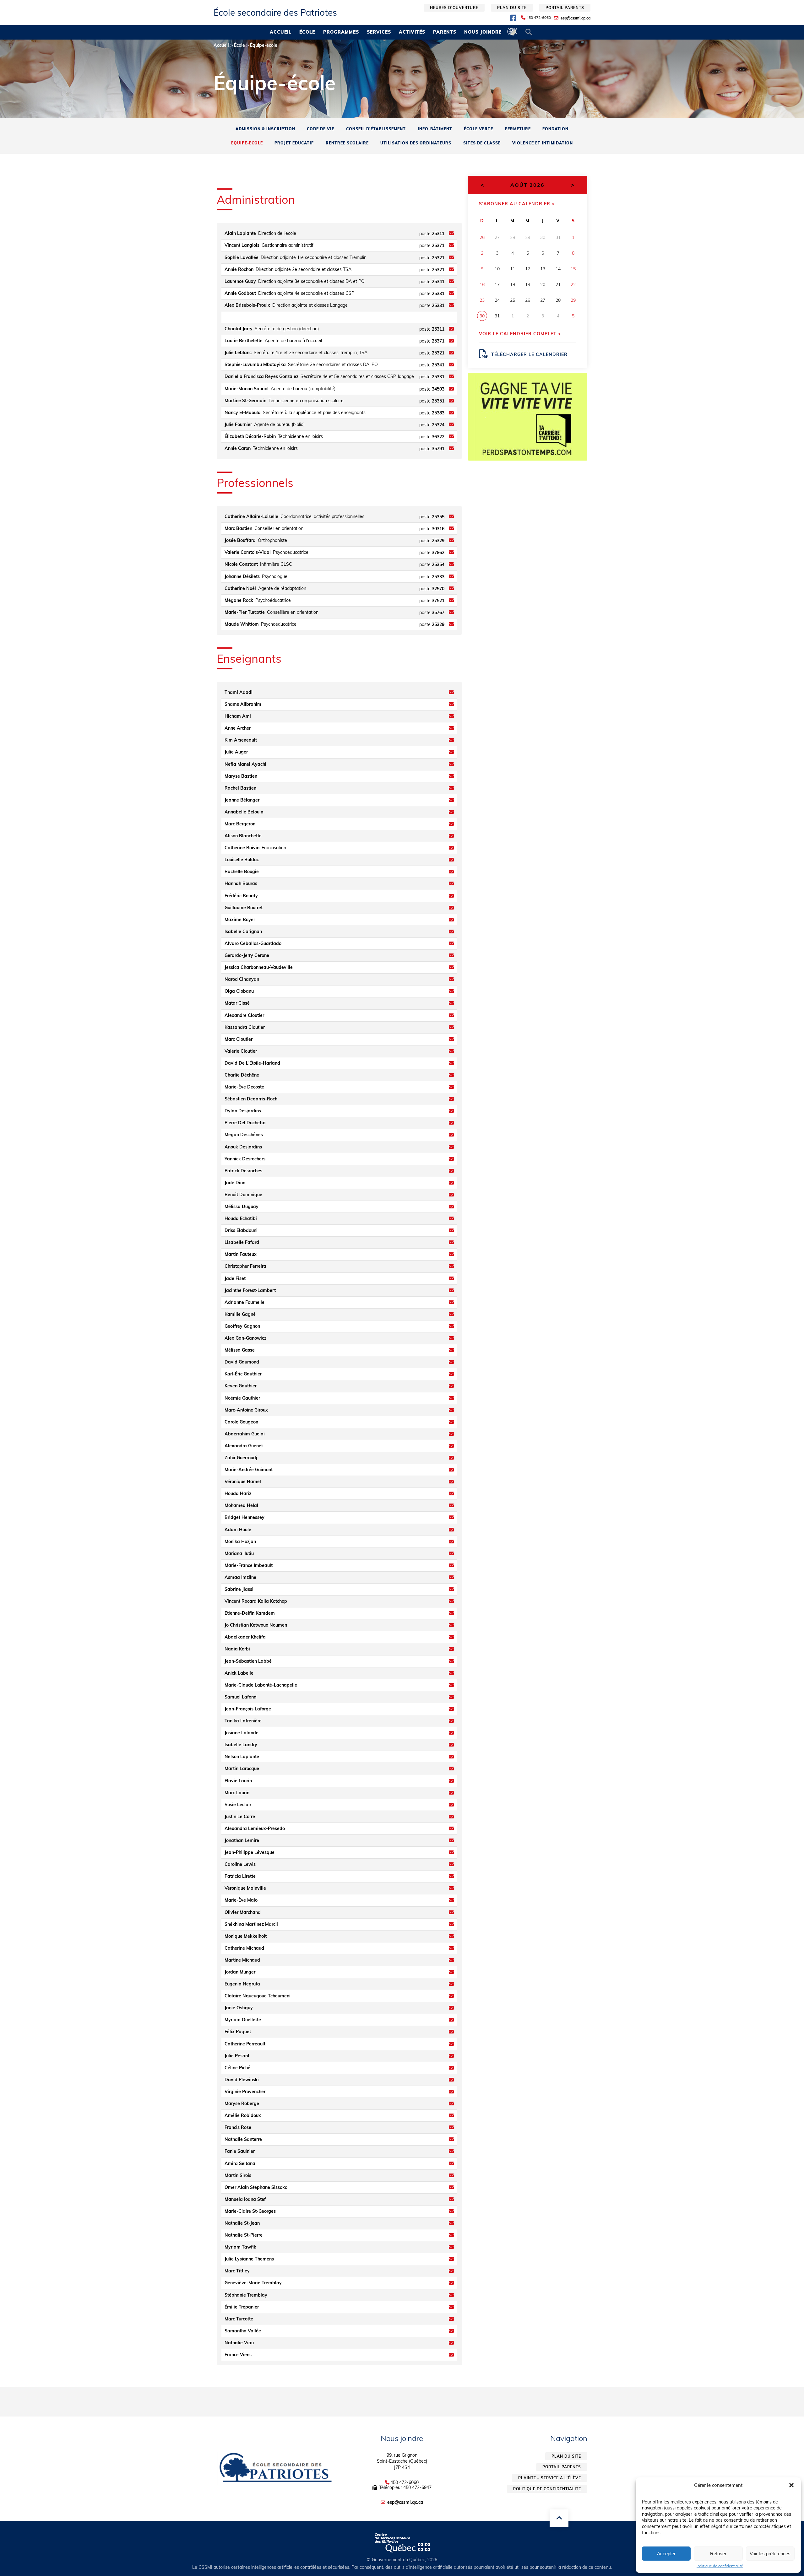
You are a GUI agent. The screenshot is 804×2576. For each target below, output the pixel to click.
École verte (478, 129)
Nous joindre (483, 32)
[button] (791, 2485)
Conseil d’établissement (376, 129)
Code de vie (321, 129)
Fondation (555, 129)
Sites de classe (482, 143)
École (307, 32)
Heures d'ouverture (454, 8)
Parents (445, 32)
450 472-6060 (539, 18)
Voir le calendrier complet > (520, 334)
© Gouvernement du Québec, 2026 (402, 2560)
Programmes (341, 32)
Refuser (718, 2554)
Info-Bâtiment (435, 129)
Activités (412, 32)
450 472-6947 (417, 2487)
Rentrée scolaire (347, 143)
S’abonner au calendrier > (517, 204)
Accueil (281, 32)
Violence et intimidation (543, 143)
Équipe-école (247, 143)
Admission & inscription (265, 129)
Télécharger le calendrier (529, 354)
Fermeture (518, 129)
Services (379, 32)
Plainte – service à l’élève (550, 2478)
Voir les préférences (770, 2554)
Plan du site (512, 8)
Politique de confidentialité (720, 2566)
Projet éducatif (294, 143)
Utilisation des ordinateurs (416, 143)
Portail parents (565, 8)
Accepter (666, 2554)
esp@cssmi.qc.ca (576, 18)
